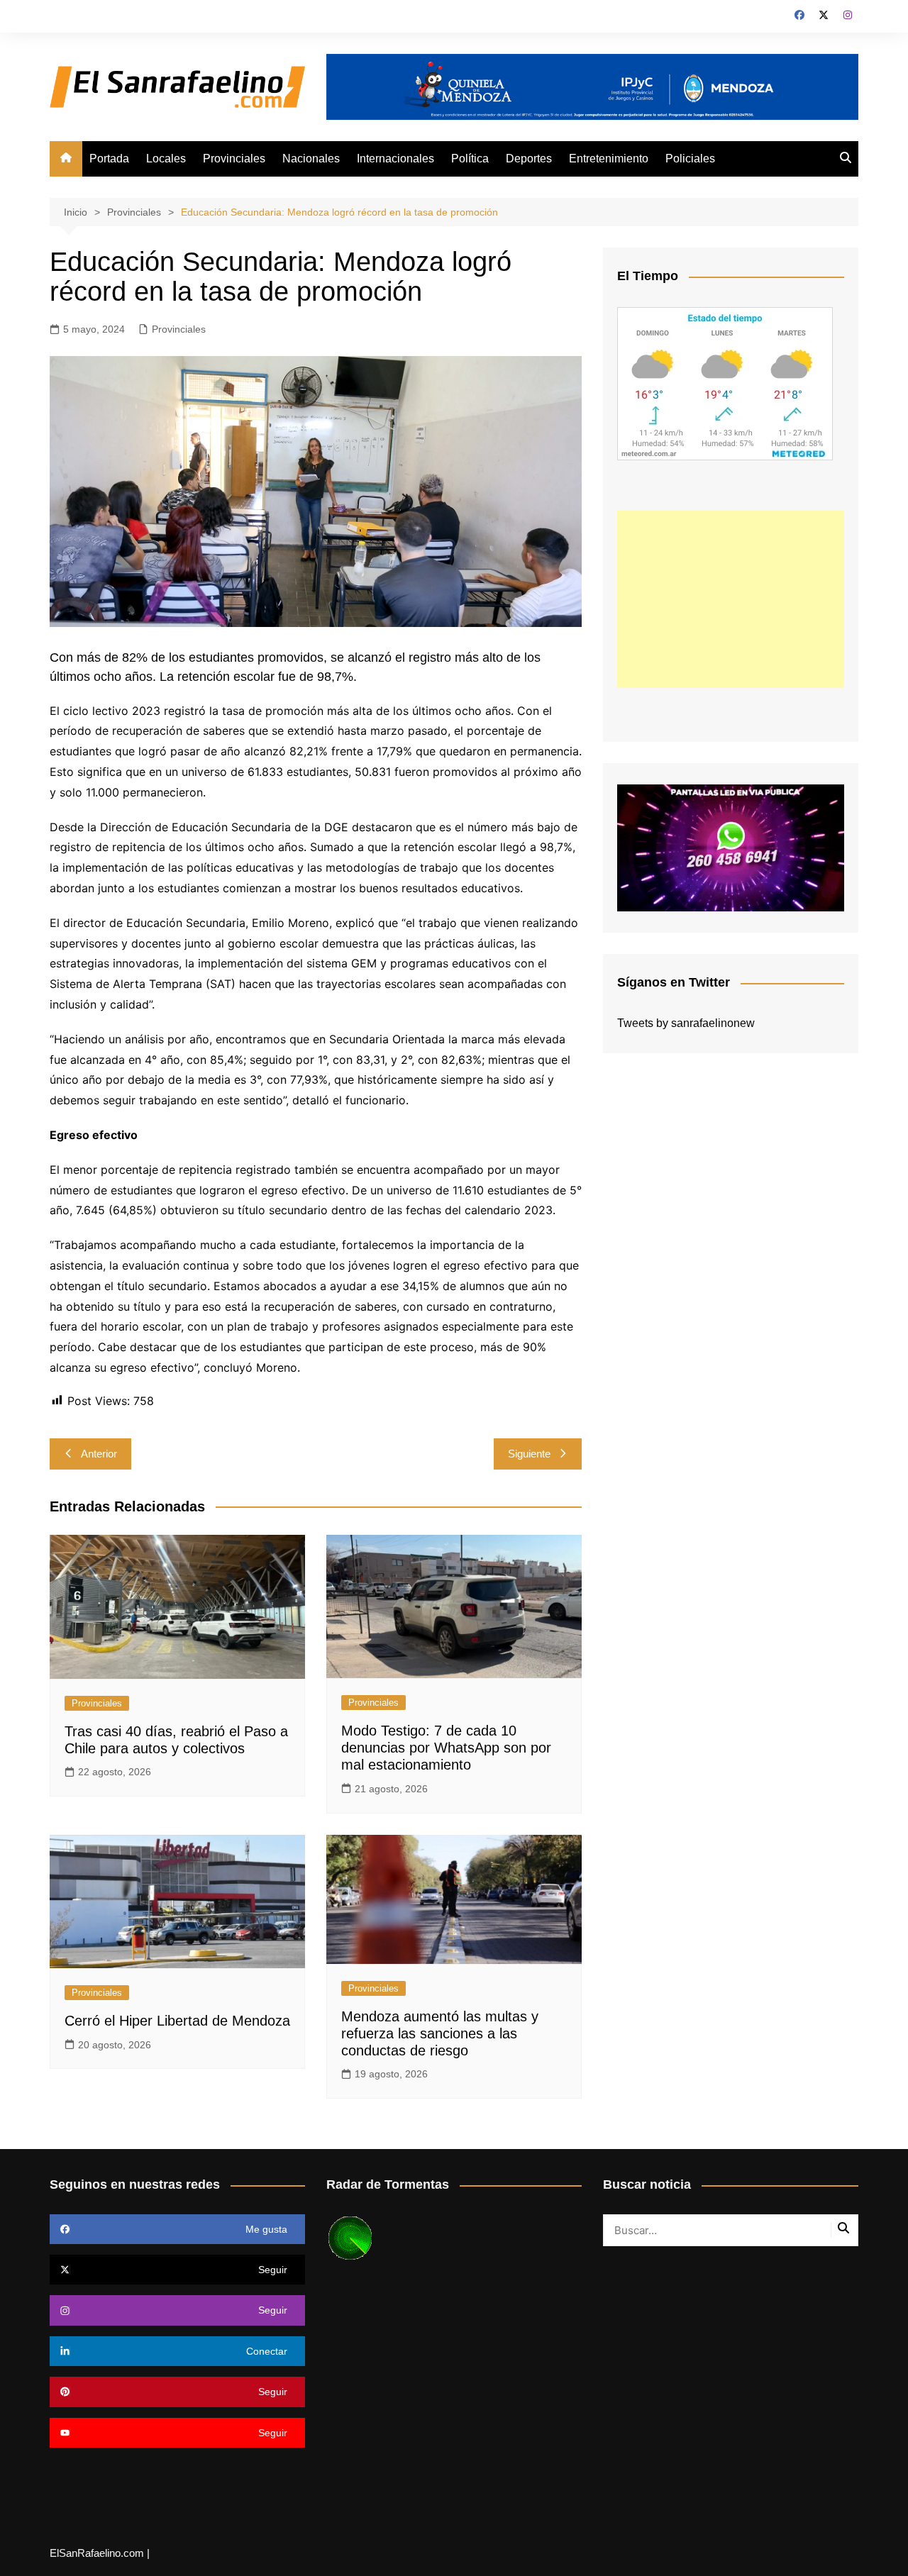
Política (470, 159)
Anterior (99, 1454)
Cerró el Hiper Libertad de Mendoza (177, 2021)
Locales (166, 159)
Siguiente (529, 1454)
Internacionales (395, 159)
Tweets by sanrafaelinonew (686, 1023)
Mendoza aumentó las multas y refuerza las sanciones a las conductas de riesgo (440, 2033)
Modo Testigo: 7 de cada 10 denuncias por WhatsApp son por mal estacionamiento (446, 1748)
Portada (109, 159)
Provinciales (234, 159)
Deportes (529, 159)
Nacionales (311, 159)
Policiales (690, 159)
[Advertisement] (731, 599)
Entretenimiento (609, 159)
